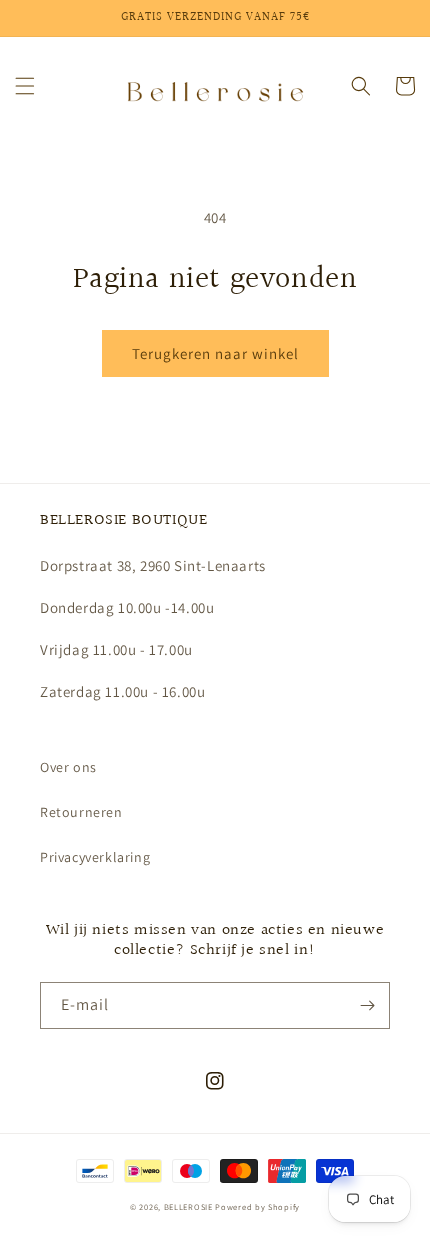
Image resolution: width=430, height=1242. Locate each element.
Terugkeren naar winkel (215, 353)
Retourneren (81, 812)
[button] (25, 86)
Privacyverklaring (95, 857)
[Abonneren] (367, 1005)
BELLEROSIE (190, 1206)
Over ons (68, 767)
